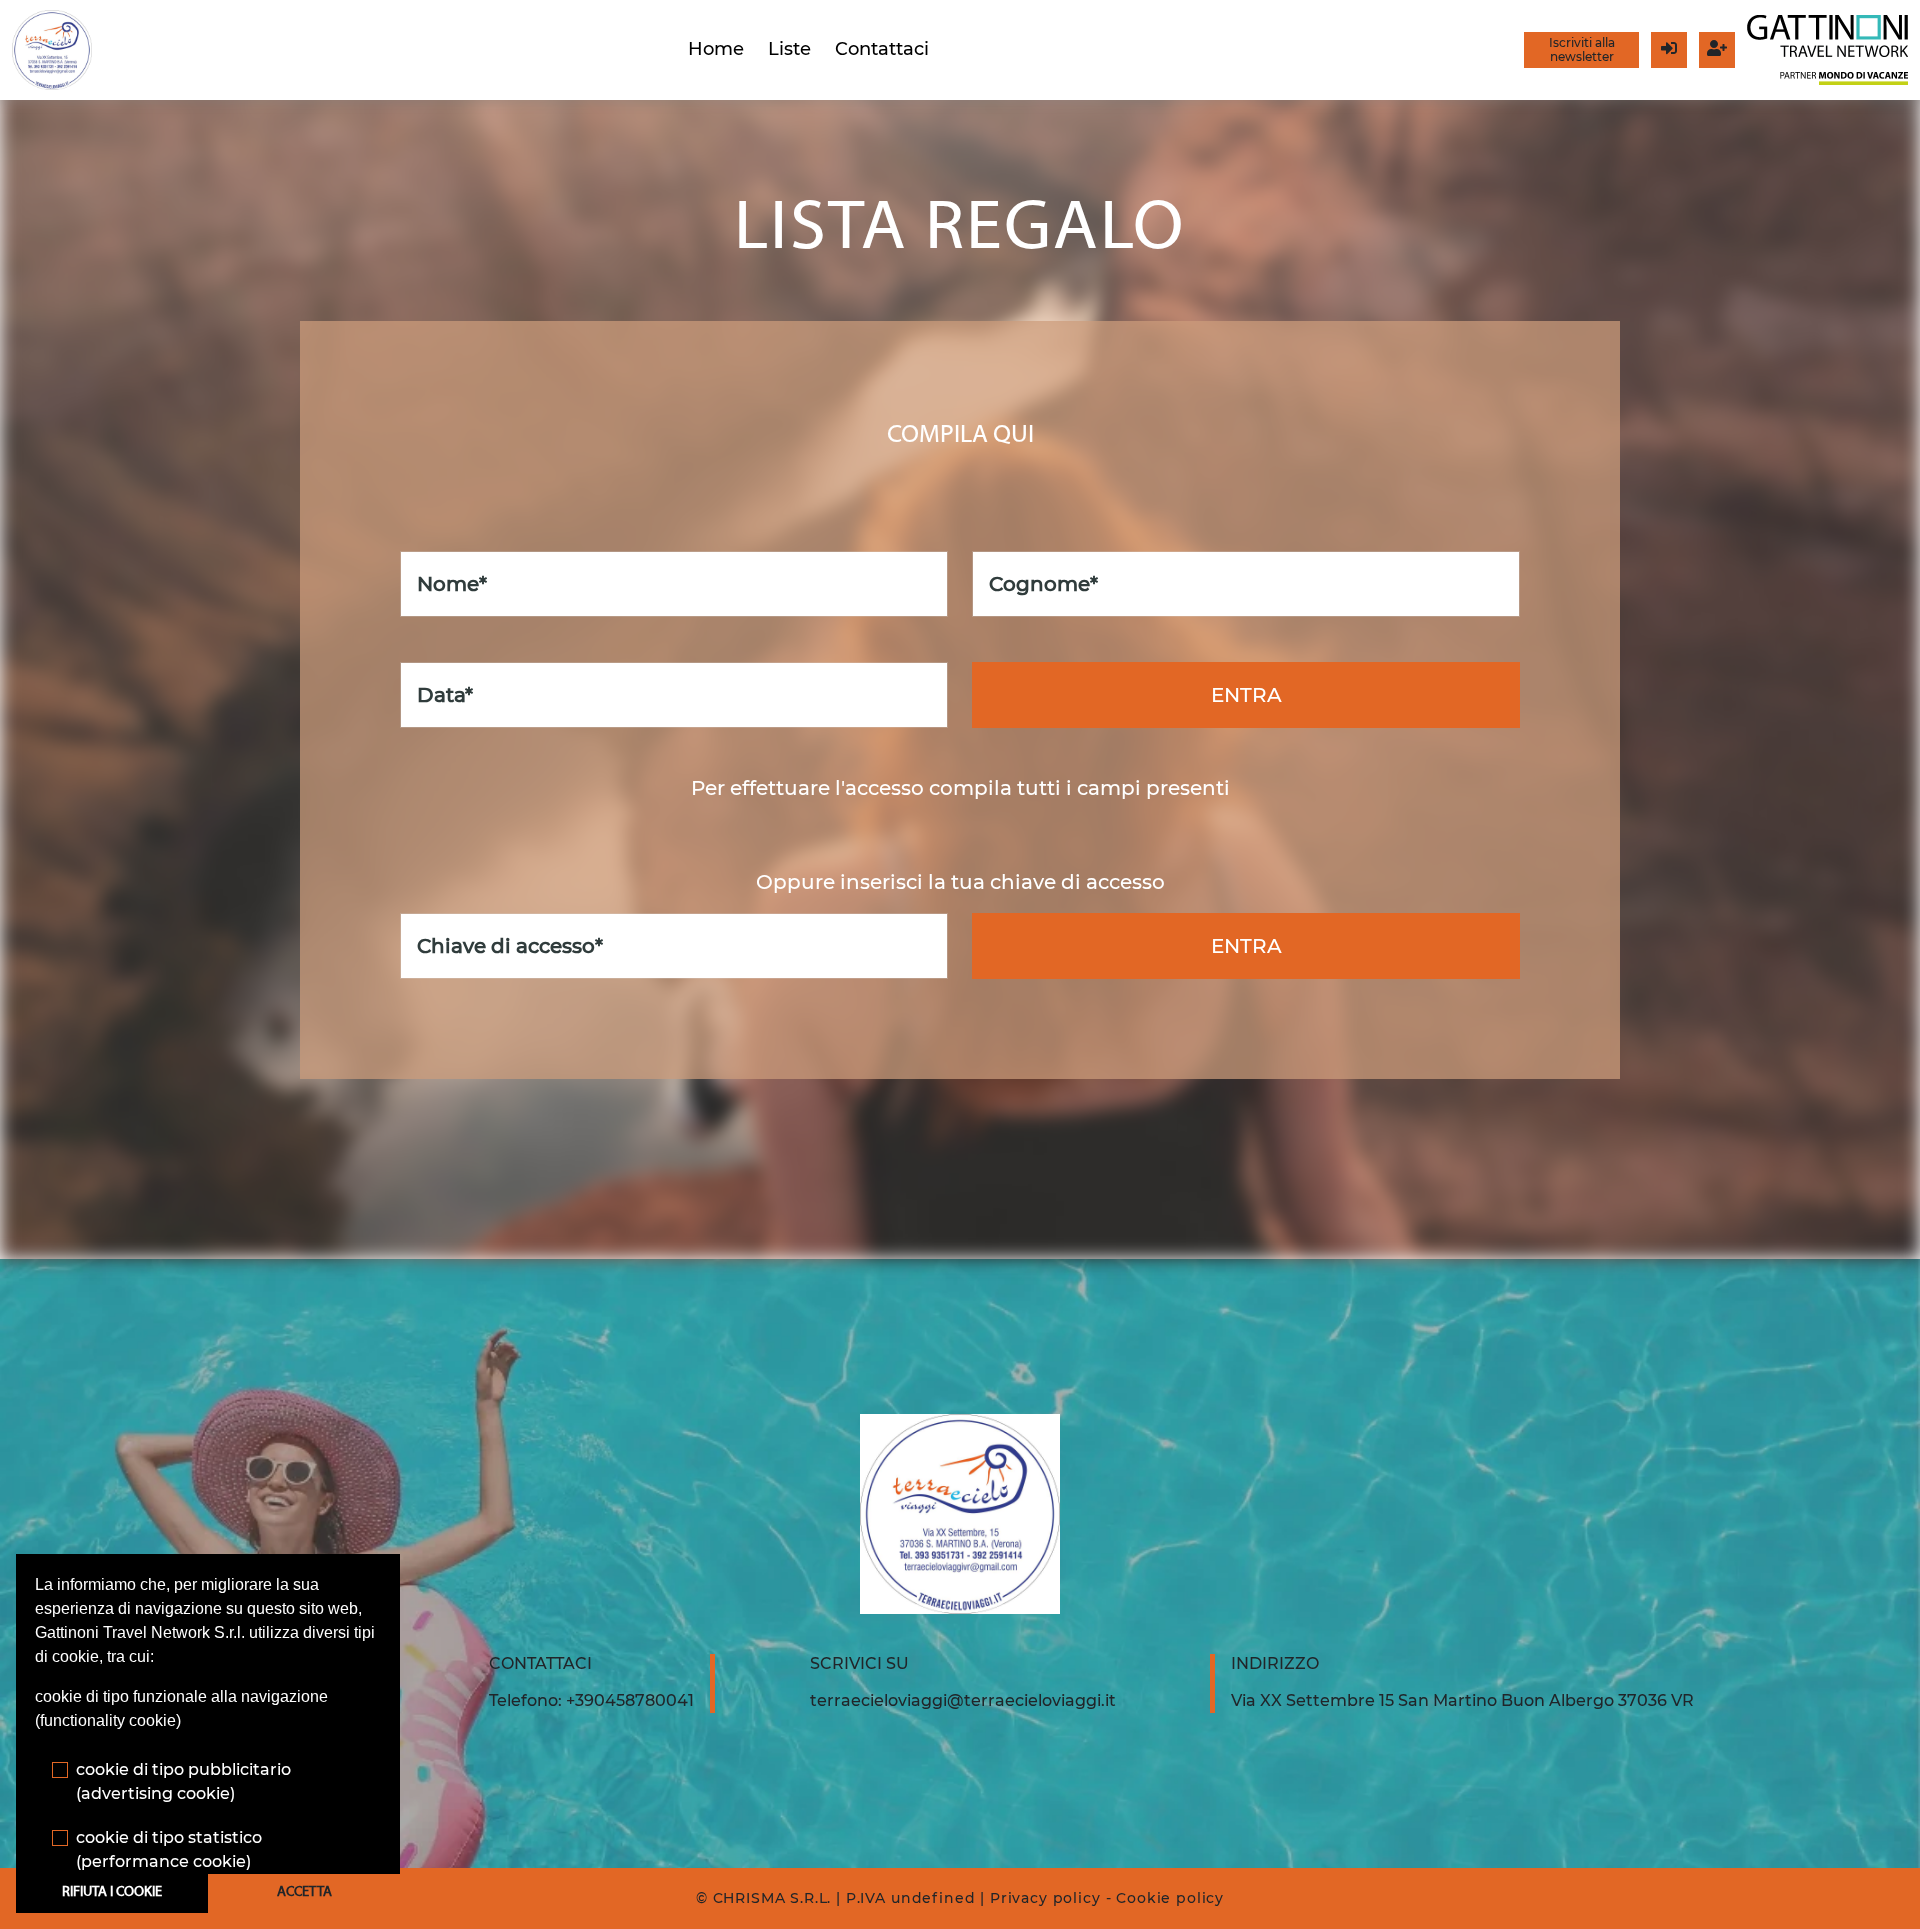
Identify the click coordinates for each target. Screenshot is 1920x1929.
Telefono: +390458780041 (591, 1700)
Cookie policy (1170, 1898)
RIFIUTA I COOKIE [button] (112, 1892)
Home (716, 49)
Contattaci (882, 49)
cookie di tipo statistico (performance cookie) (169, 1849)
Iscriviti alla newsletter (1582, 49)
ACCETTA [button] (304, 1892)
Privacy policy (1045, 1898)
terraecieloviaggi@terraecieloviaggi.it (963, 1700)
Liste (789, 49)
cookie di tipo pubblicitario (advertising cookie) (183, 1781)
